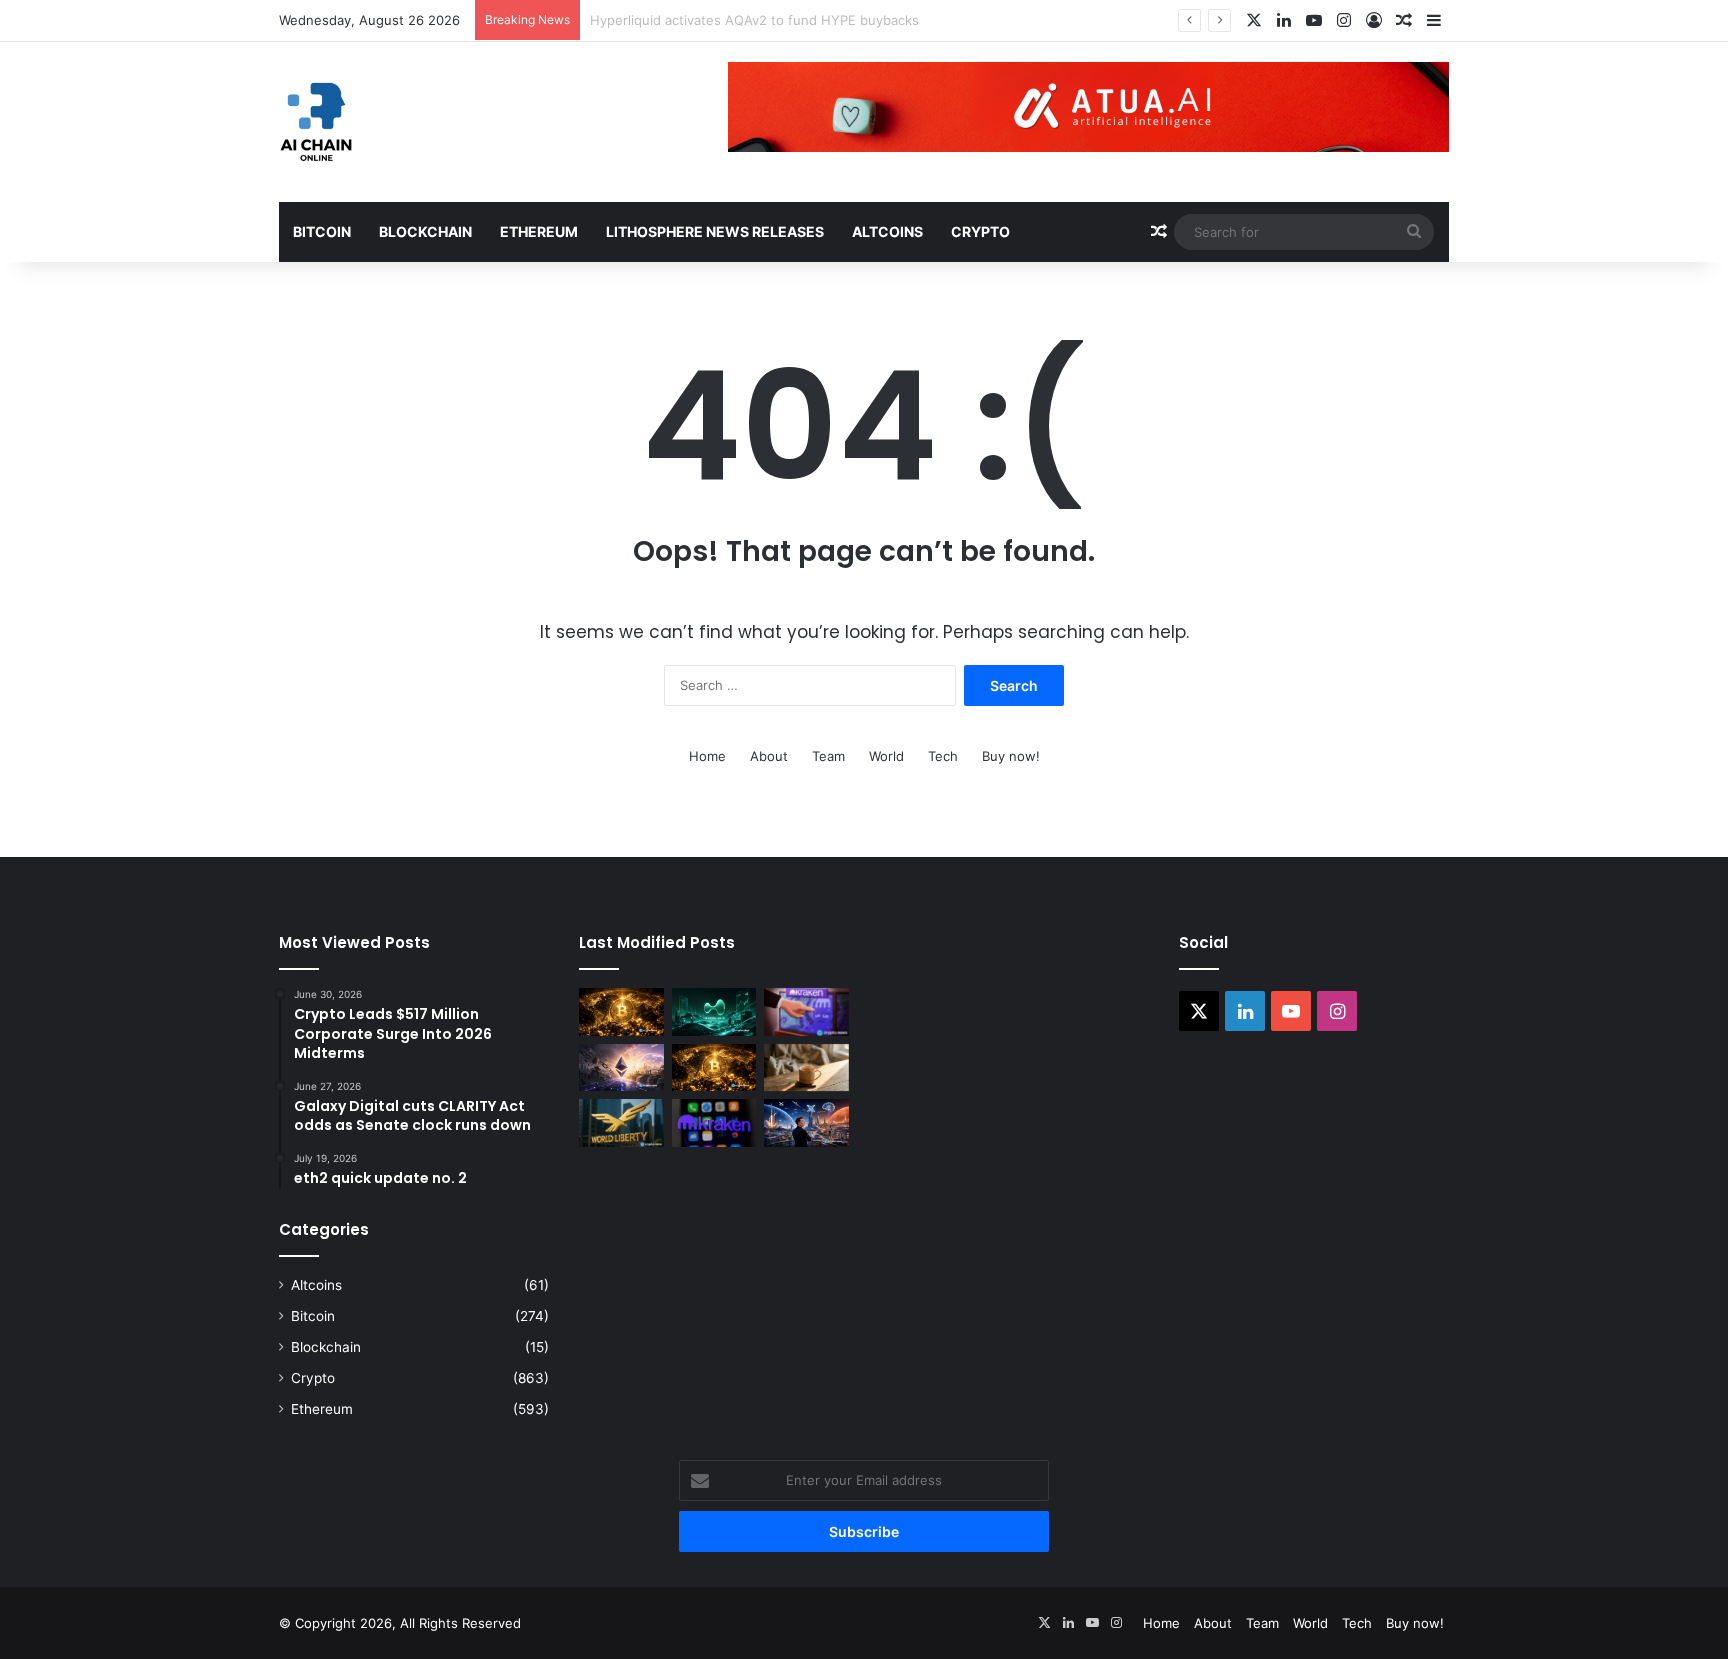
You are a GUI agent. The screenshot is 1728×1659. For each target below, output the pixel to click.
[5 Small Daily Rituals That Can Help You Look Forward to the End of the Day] (806, 1068)
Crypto (980, 231)
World (886, 756)
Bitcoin (322, 231)
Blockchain (425, 231)
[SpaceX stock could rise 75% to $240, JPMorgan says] (806, 1123)
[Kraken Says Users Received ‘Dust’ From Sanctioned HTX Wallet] (714, 1123)
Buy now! (1011, 756)
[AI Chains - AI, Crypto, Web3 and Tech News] (316, 122)
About (769, 756)
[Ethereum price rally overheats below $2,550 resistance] (621, 1068)
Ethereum (539, 231)
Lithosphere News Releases (715, 231)
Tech (943, 756)
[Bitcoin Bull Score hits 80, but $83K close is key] (714, 1068)
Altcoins (887, 231)
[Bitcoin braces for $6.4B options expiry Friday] (621, 1012)
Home (707, 756)
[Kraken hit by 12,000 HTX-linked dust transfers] (806, 1012)
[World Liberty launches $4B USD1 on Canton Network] (621, 1123)
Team (828, 756)
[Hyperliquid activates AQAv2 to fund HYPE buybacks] (714, 1012)
